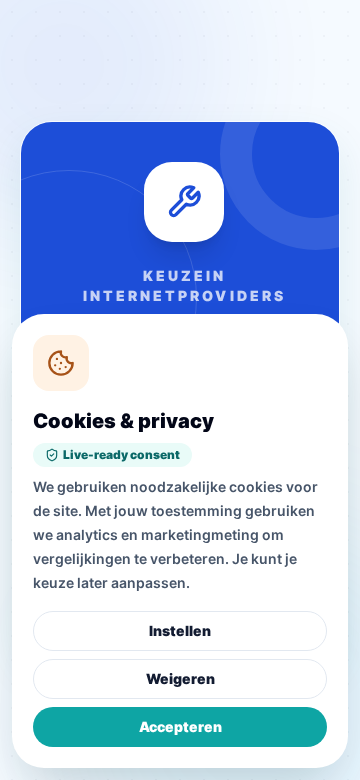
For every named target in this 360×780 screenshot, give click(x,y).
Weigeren (180, 678)
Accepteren (180, 726)
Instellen (180, 630)
